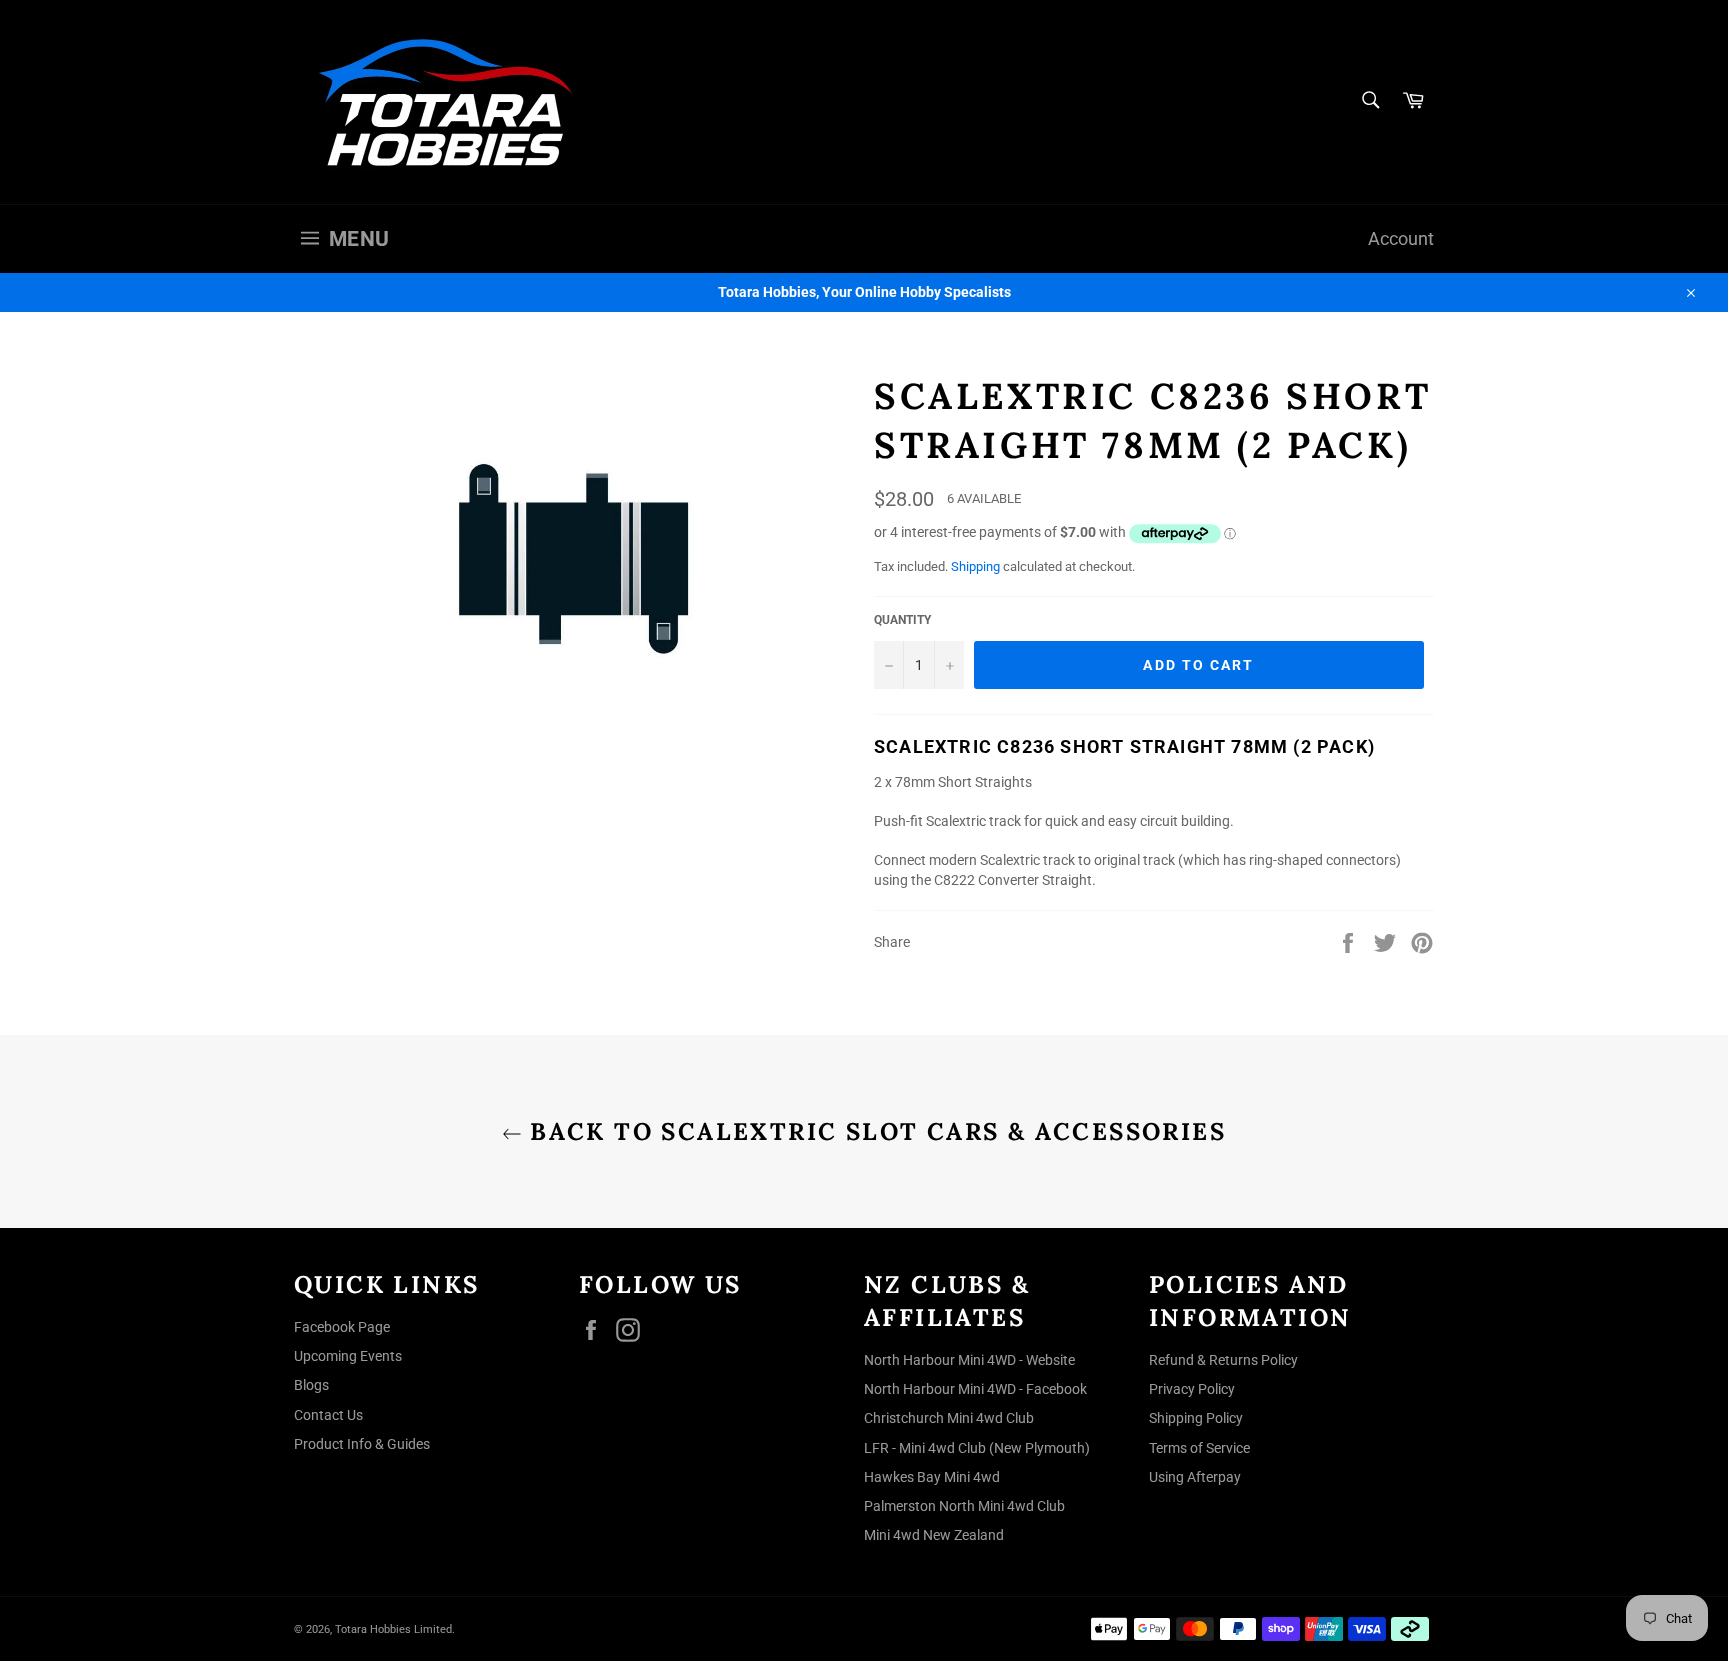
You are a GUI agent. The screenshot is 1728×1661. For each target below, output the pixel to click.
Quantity (902, 620)
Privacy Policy (1192, 1389)
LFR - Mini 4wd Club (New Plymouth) (977, 1448)
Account (1401, 239)
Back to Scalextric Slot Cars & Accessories (874, 1131)
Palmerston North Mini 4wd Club (964, 1506)
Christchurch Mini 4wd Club (949, 1418)
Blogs (311, 1385)
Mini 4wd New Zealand (934, 1535)
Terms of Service (1199, 1448)
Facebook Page (342, 1327)
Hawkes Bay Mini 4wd (932, 1477)
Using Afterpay (1195, 1477)
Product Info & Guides (362, 1444)
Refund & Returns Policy (1223, 1360)
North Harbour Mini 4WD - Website (969, 1360)
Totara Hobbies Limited (393, 1629)
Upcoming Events (348, 1356)
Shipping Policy (1196, 1418)
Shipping (975, 566)
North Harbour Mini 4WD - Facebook (975, 1389)
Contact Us (328, 1415)
